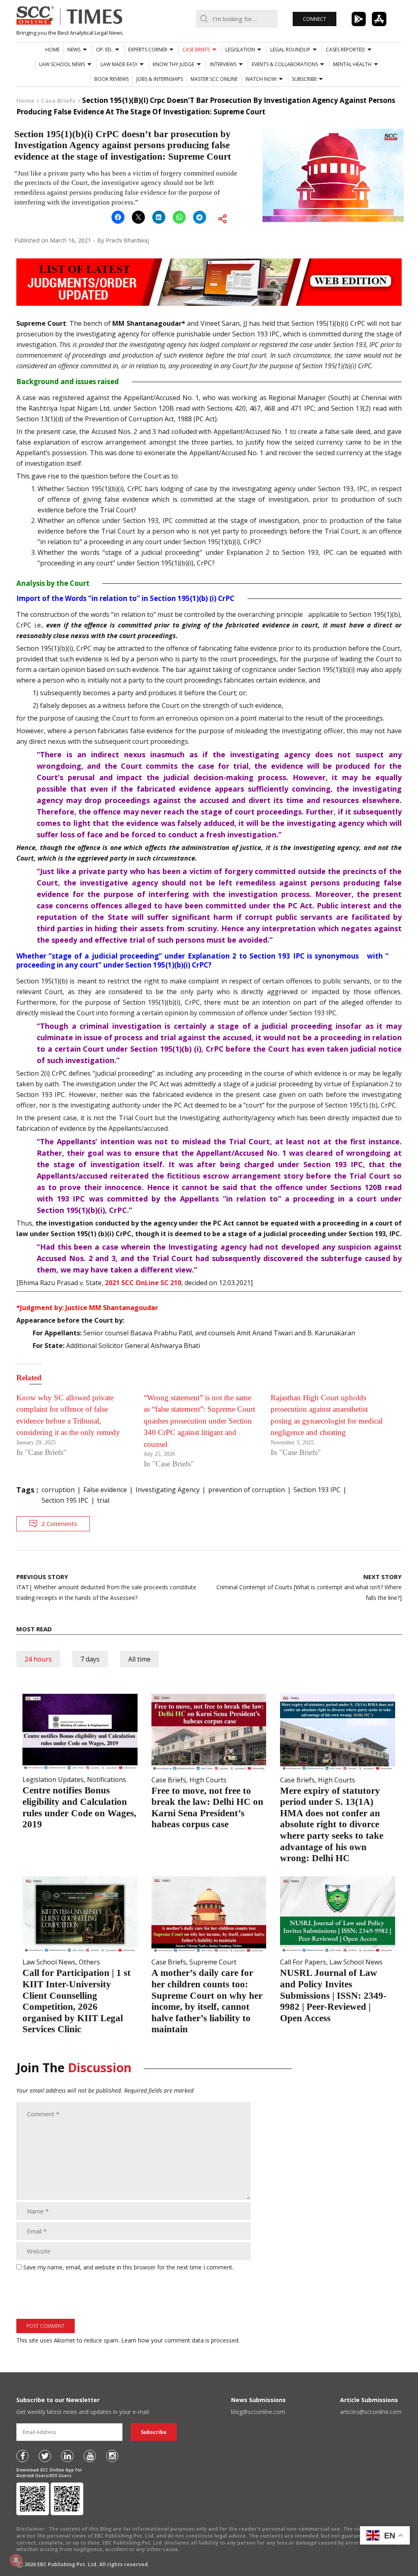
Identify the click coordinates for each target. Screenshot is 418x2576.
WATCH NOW (261, 79)
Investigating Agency (168, 1490)
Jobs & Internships (160, 79)
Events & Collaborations (285, 64)
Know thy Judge (173, 64)
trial (103, 1500)
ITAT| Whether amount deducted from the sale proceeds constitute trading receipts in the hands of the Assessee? (106, 1587)
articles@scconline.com (371, 2412)
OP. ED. (104, 50)
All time (139, 1659)
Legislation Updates (53, 1780)
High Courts (208, 1780)
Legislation (240, 50)
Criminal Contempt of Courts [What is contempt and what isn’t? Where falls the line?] (309, 1587)
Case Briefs (196, 50)
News (74, 50)
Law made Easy (119, 64)
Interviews (223, 64)
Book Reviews (111, 79)
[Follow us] (22, 2456)
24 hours (38, 1659)
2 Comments (59, 1524)
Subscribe (304, 79)
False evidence (105, 1490)
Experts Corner (148, 50)
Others (89, 1962)
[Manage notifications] (16, 2560)
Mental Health (352, 64)
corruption (58, 1490)
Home (52, 50)
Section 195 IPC (65, 1500)
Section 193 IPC (317, 1490)
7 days (90, 1659)
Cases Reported (345, 50)
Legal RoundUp (290, 50)
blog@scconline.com (258, 2412)
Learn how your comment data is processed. (180, 2340)
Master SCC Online (214, 79)
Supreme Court (213, 1962)
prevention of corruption (247, 1490)
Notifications (107, 1780)
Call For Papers (303, 1962)
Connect (315, 19)
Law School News (62, 64)
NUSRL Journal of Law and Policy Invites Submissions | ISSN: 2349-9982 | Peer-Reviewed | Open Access (333, 1995)
